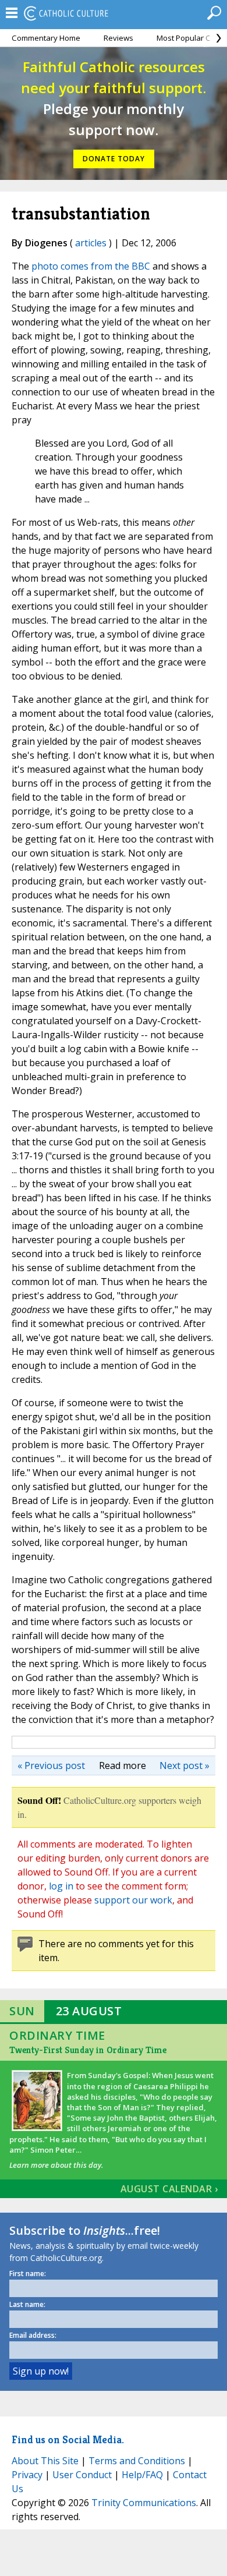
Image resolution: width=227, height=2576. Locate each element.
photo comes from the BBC (91, 266)
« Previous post (51, 1765)
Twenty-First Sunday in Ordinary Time (88, 2050)
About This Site (45, 2461)
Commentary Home (46, 38)
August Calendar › (169, 2189)
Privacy (27, 2475)
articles (91, 243)
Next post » (185, 1765)
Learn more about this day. (56, 2165)
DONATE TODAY (114, 159)
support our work (133, 1900)
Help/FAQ (142, 2475)
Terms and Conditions (137, 2461)
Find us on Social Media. (68, 2439)
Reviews (118, 38)
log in (61, 1886)
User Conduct (82, 2475)
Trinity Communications (144, 2503)
